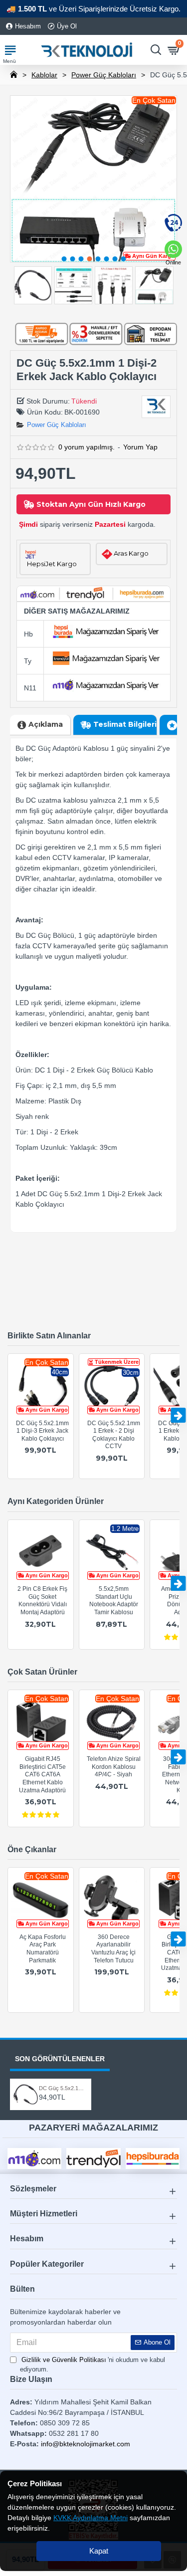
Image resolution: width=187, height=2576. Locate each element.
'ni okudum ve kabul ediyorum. (93, 2365)
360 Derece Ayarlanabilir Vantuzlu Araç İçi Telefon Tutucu (113, 1949)
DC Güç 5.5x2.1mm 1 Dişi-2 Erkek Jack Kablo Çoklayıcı (62, 2088)
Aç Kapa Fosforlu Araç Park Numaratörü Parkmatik (43, 1949)
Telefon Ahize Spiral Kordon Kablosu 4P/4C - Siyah (114, 1767)
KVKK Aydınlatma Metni (91, 2518)
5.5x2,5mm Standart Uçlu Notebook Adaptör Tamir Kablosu (114, 1601)
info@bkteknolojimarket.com (86, 2444)
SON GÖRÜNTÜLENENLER (60, 2059)
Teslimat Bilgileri (125, 724)
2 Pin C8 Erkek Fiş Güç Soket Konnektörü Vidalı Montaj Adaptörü (42, 1601)
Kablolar (44, 75)
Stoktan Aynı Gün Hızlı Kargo (91, 504)
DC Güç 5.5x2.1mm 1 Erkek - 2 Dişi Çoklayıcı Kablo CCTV (114, 1435)
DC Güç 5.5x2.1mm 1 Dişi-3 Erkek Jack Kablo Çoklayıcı (42, 1431)
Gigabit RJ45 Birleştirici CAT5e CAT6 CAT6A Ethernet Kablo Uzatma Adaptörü (42, 1774)
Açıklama (46, 724)
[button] (64, 259)
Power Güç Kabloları (104, 75)
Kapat (99, 2551)
